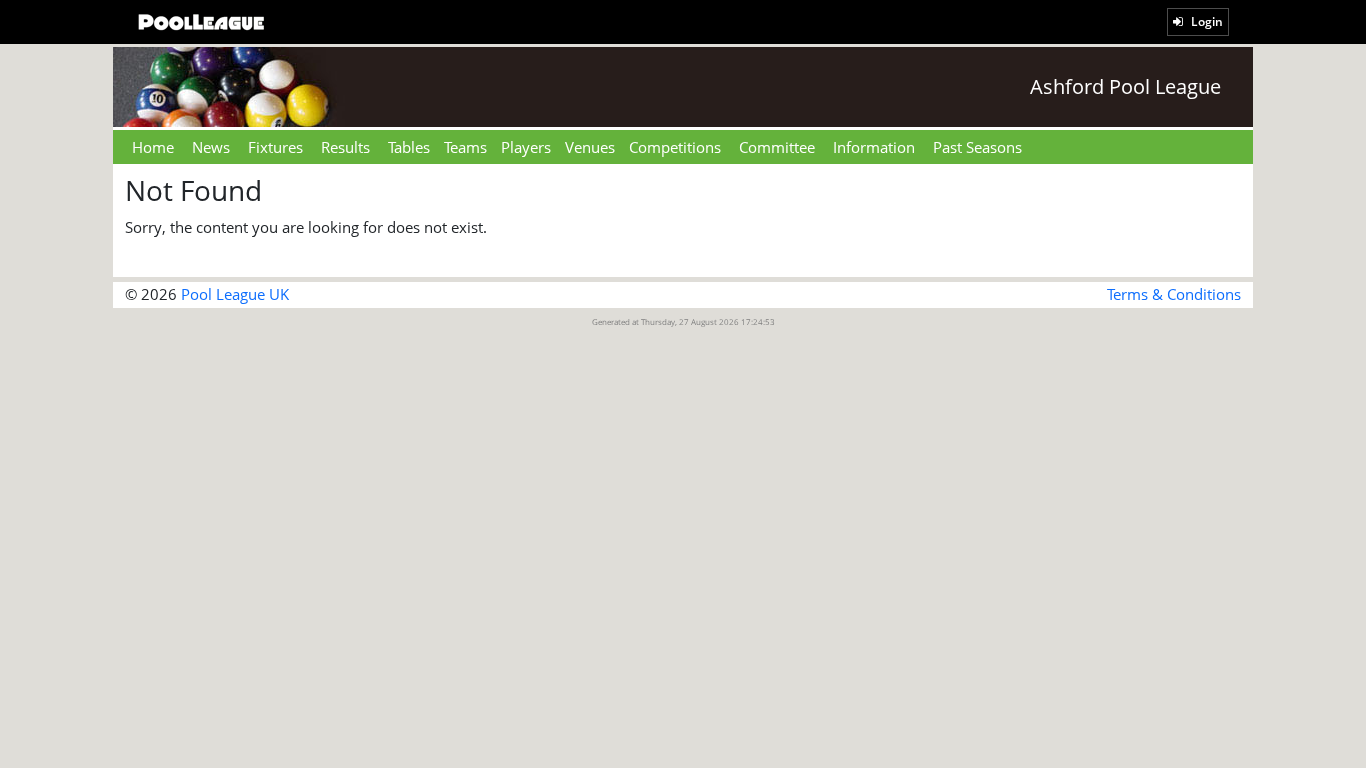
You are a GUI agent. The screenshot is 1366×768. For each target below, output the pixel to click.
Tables (409, 147)
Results (345, 147)
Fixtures (275, 147)
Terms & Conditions (1174, 294)
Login (1205, 21)
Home (153, 147)
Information (874, 147)
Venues (590, 147)
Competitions (675, 147)
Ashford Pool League (1125, 86)
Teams (465, 147)
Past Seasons (977, 147)
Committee (777, 147)
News (211, 147)
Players (526, 147)
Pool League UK (235, 294)
